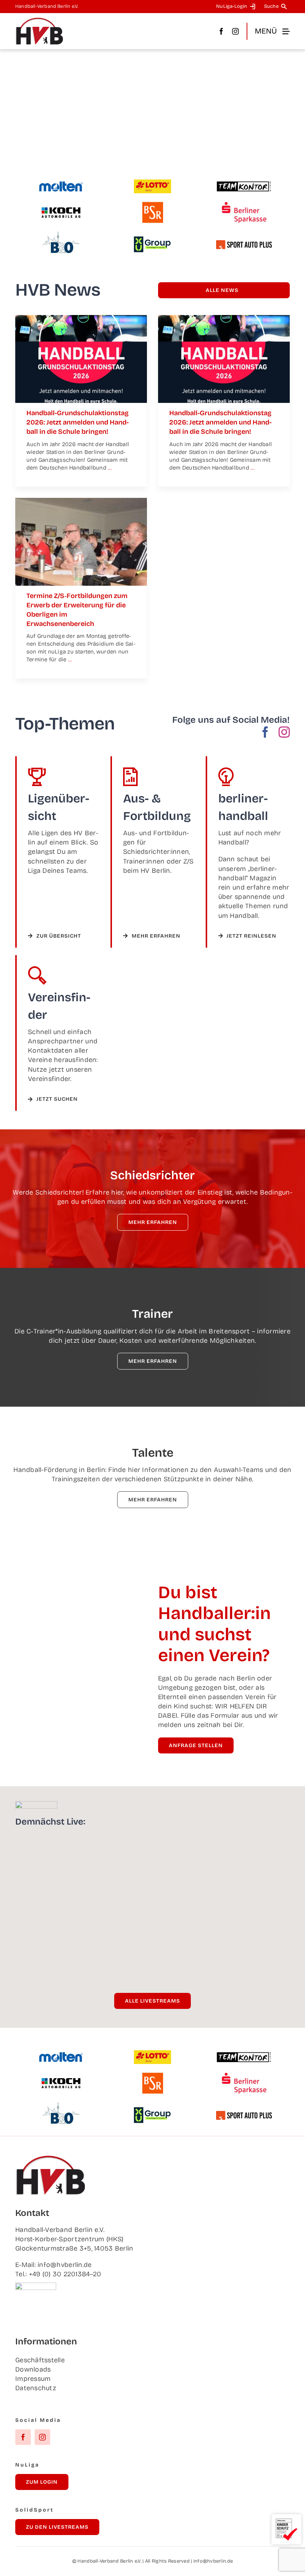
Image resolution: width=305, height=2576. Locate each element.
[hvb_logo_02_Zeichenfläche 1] (39, 20)
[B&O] (61, 235)
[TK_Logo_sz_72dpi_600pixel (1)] (244, 184)
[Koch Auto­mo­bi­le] (61, 208)
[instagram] (235, 31)
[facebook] (221, 31)
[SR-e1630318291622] (81, 501)
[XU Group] (152, 240)
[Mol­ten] (61, 184)
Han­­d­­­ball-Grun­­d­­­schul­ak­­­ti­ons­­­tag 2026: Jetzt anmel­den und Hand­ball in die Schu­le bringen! (78, 422)
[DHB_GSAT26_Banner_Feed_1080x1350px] (81, 318)
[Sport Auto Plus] (244, 244)
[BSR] (152, 205)
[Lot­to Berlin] (152, 183)
